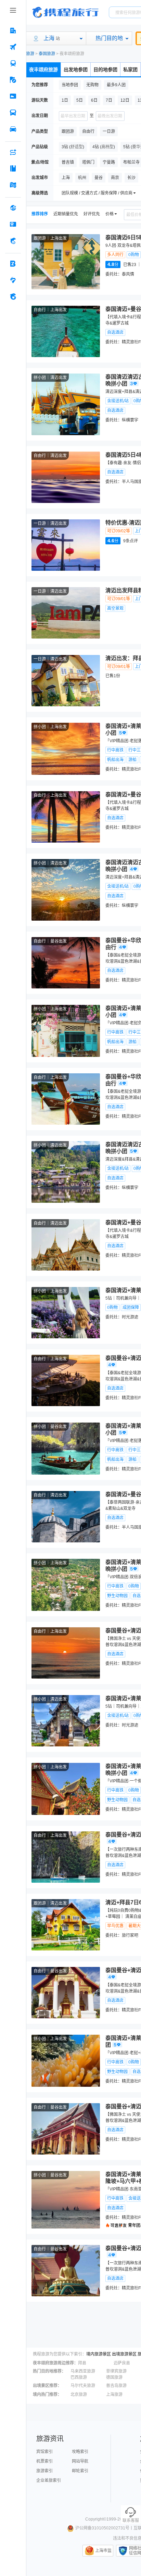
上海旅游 (114, 2395)
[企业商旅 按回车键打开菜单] (13, 264)
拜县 (82, 2363)
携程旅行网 (65, 12)
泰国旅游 (47, 54)
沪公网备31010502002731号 (102, 2528)
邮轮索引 (80, 2471)
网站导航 (80, 2461)
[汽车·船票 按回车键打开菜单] (13, 113)
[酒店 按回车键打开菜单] (13, 30)
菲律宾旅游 (116, 2371)
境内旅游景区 (99, 2354)
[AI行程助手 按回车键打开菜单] (13, 152)
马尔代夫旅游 (83, 2386)
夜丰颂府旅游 (43, 70)
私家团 (130, 70)
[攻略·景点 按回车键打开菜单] (13, 168)
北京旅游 (79, 2395)
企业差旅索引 (49, 2480)
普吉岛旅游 (116, 2386)
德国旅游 (114, 2377)
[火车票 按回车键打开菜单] (13, 63)
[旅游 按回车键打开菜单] (13, 80)
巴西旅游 (79, 2377)
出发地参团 (76, 70)
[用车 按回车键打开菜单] (13, 129)
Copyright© (96, 2519)
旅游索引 (44, 2471)
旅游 (30, 54)
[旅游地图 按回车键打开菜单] (13, 185)
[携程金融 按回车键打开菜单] (13, 241)
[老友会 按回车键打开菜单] (13, 280)
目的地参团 (105, 70)
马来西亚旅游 (83, 2371)
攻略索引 (80, 2452)
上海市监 (103, 2551)
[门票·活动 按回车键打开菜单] (13, 96)
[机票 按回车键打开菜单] (13, 47)
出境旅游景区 (124, 2354)
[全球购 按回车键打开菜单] (13, 208)
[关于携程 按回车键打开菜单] (13, 296)
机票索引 (44, 2461)
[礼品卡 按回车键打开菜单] (13, 224)
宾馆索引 (44, 2452)
